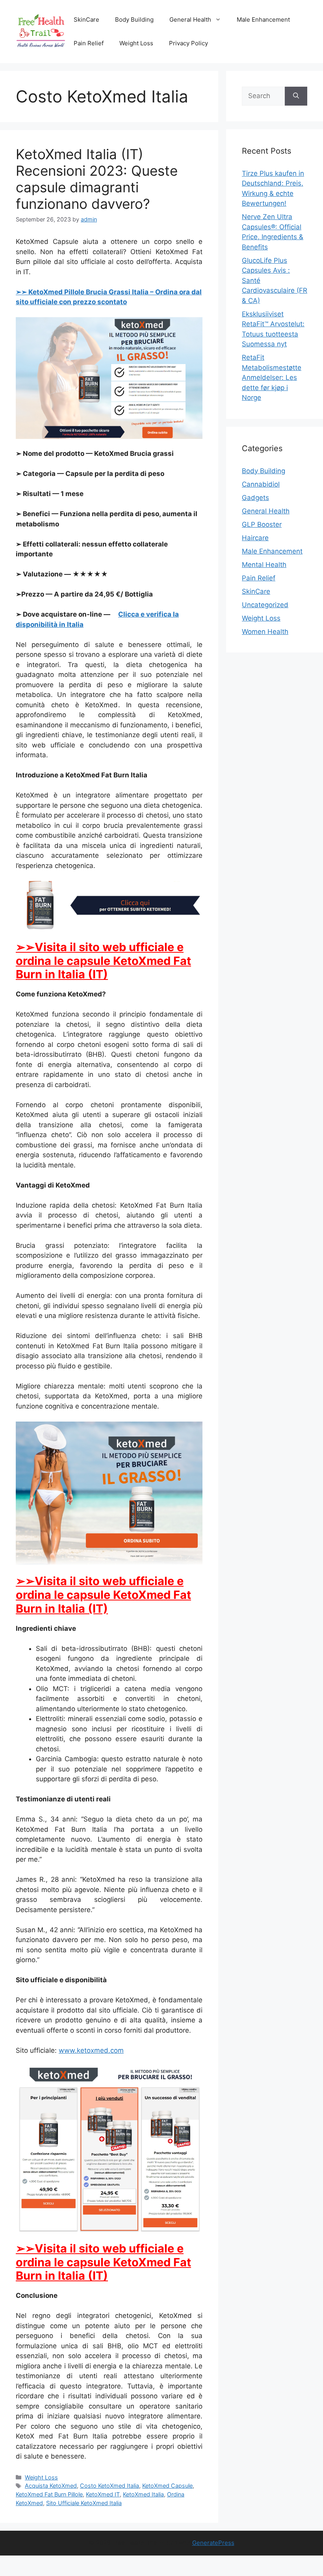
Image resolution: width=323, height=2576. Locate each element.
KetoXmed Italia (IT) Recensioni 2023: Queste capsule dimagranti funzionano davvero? (97, 179)
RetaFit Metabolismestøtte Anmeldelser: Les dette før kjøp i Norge (272, 377)
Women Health (265, 632)
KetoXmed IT (103, 2494)
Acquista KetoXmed (51, 2486)
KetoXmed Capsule (167, 2486)
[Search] (296, 96)
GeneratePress (213, 2543)
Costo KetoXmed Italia (110, 2486)
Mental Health (264, 565)
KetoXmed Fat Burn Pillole (49, 2494)
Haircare (255, 538)
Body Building (134, 20)
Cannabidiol (261, 484)
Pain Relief (89, 43)
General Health (190, 20)
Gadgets (255, 498)
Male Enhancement (263, 20)
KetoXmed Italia (143, 2494)
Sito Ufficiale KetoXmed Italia (84, 2503)
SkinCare (86, 20)
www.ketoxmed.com (91, 2050)
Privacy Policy (188, 43)
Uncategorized (265, 605)
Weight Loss (136, 43)
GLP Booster (262, 524)
